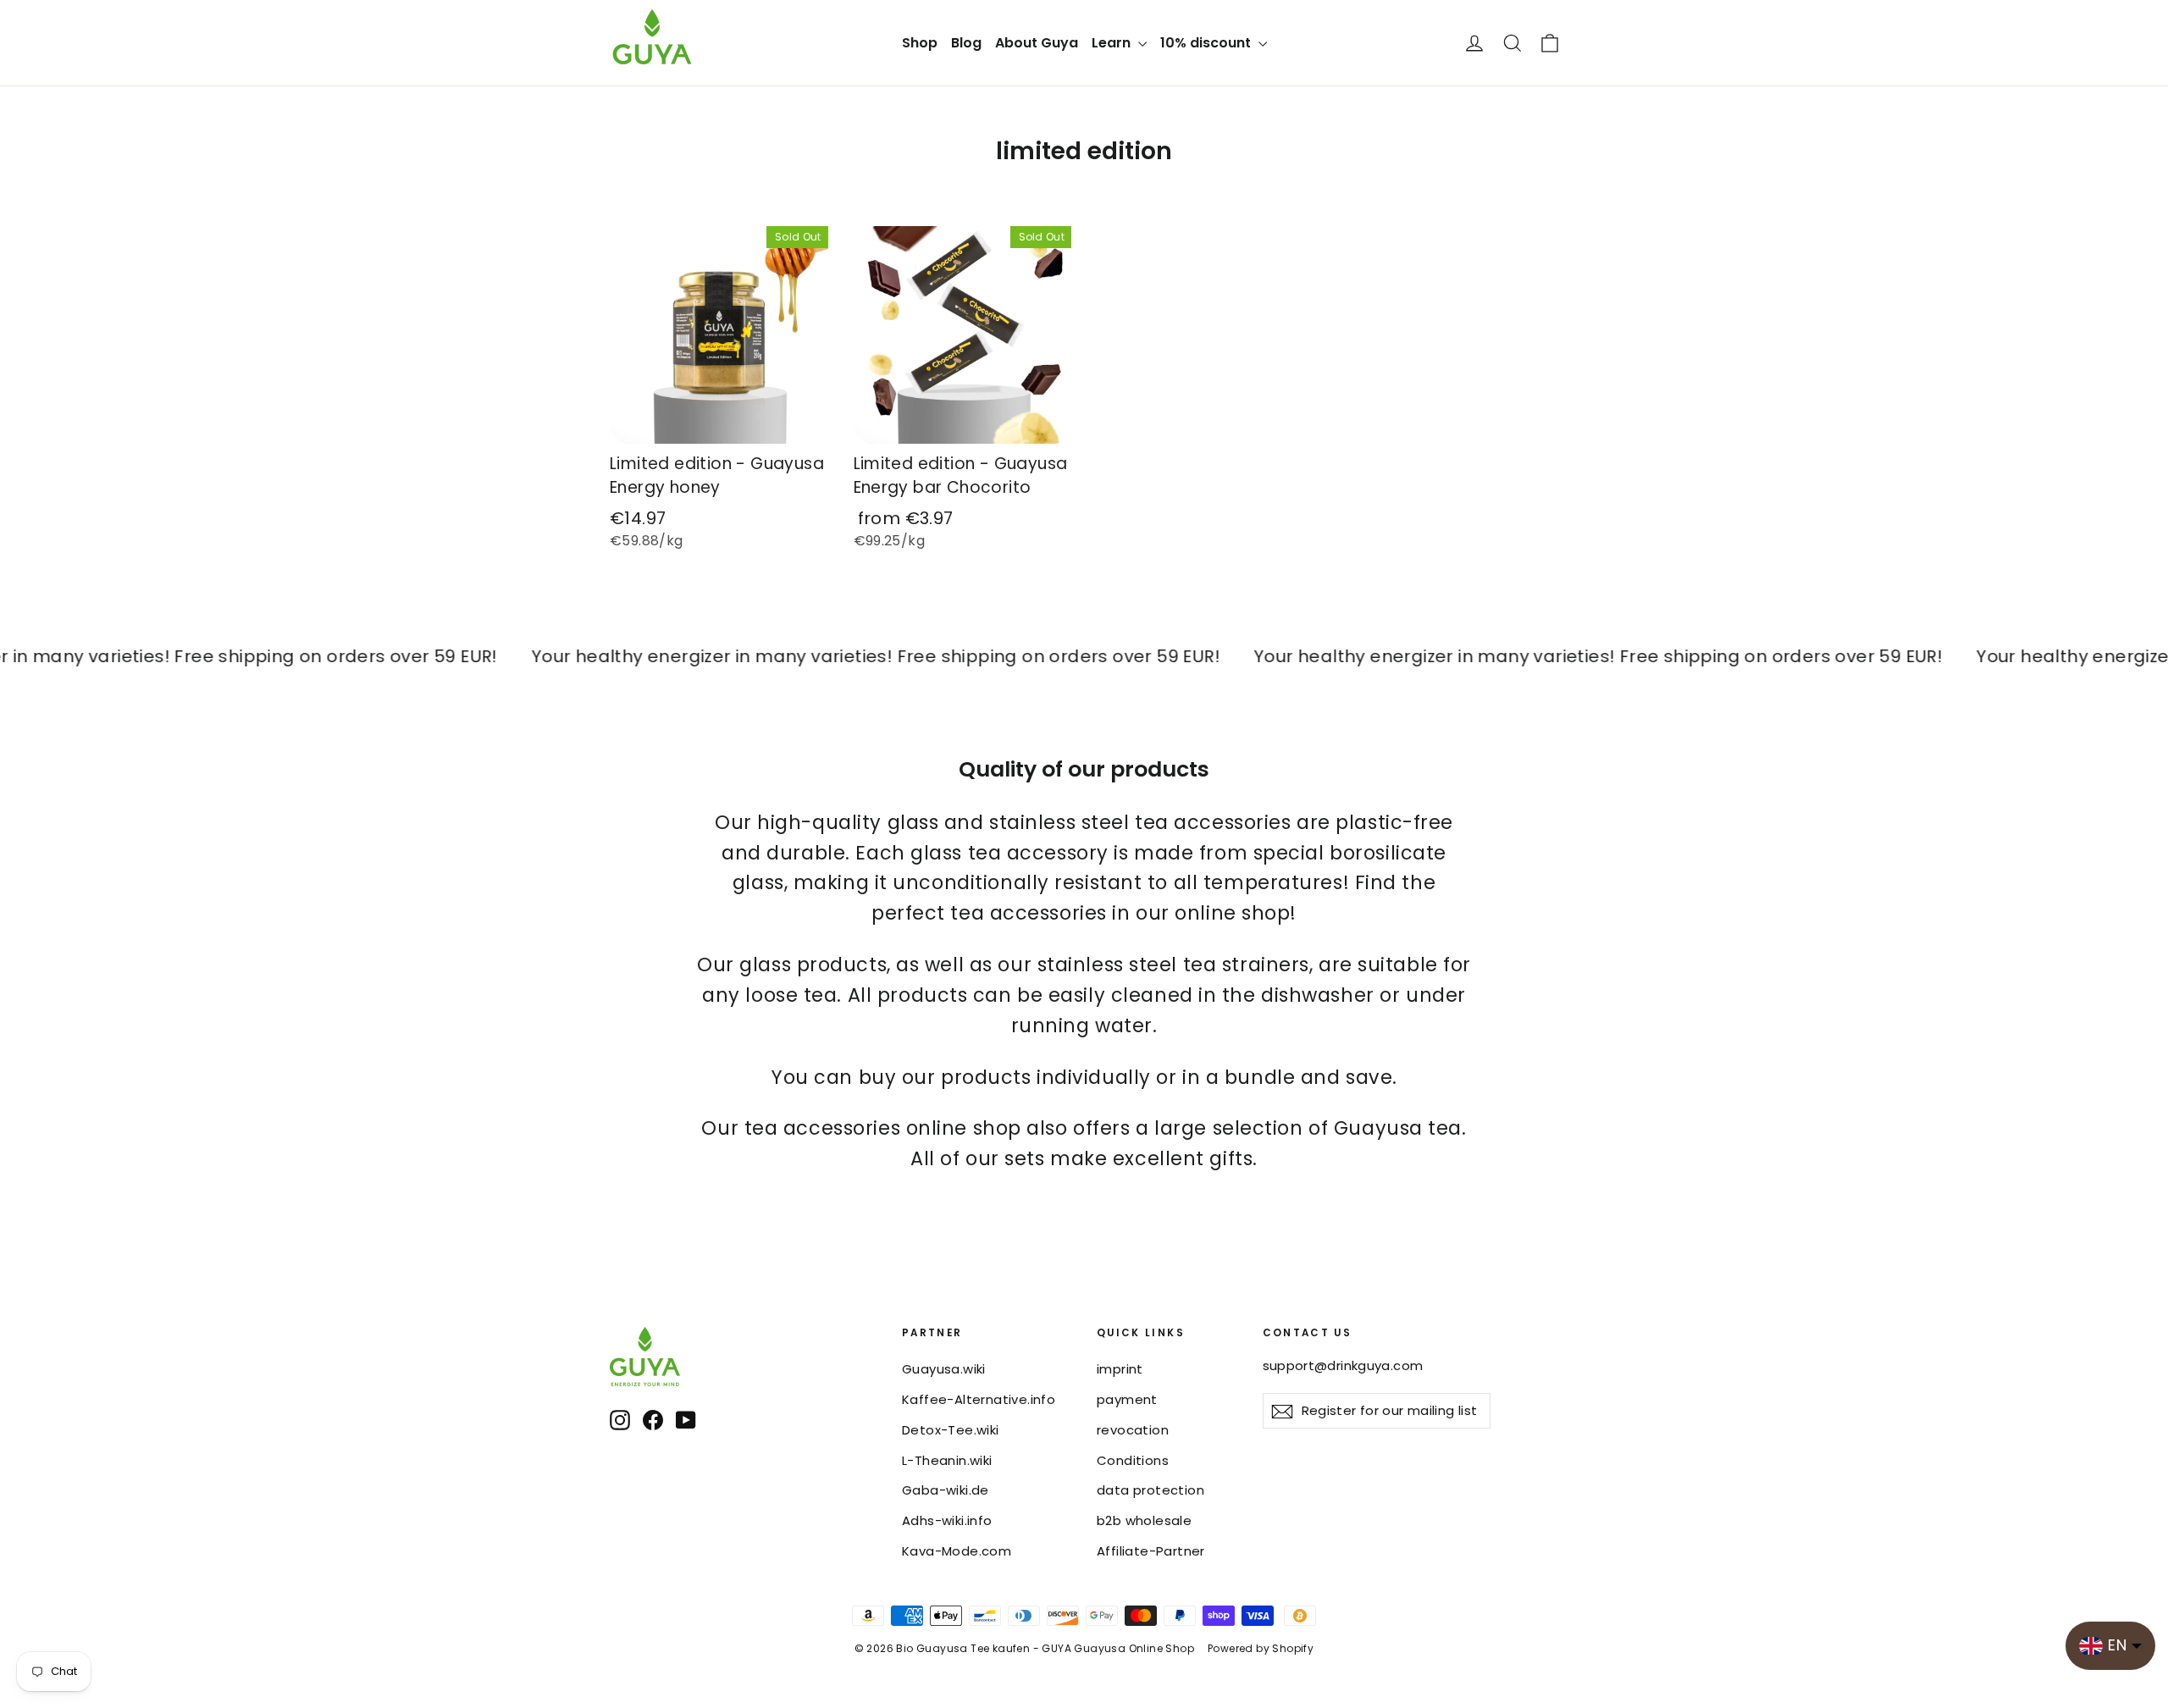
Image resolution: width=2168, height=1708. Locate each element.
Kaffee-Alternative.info (979, 1399)
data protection (1150, 1490)
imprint (1120, 1369)
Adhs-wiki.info (947, 1520)
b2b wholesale (1144, 1520)
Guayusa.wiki (944, 1369)
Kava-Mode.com (957, 1551)
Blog (966, 43)
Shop (920, 43)
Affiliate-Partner (1151, 1551)
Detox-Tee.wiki (951, 1430)
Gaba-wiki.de (946, 1490)
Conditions (1133, 1460)
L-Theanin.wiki (947, 1460)
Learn (1113, 43)
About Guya (1037, 43)
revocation (1133, 1430)
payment (1127, 1399)
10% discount (1207, 43)
